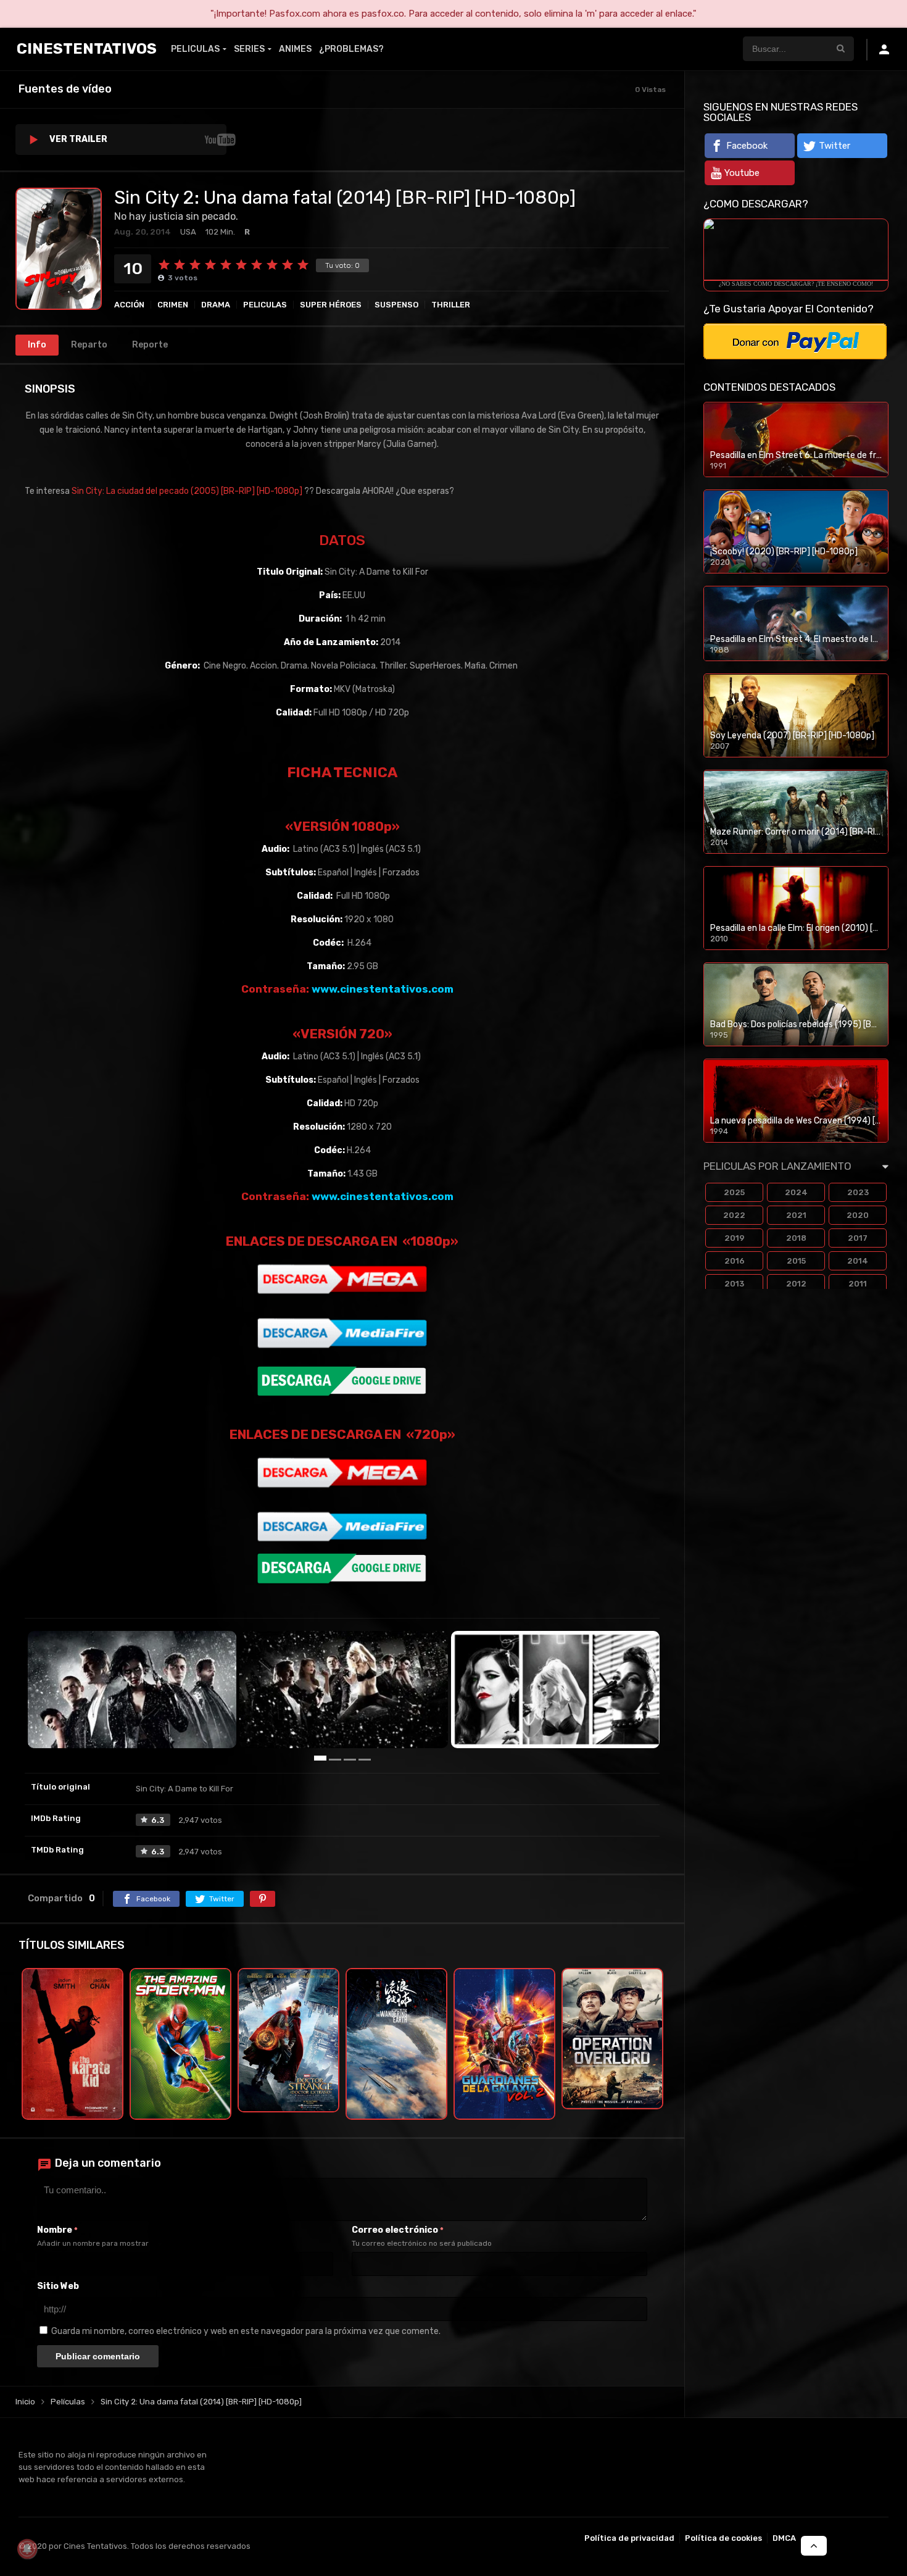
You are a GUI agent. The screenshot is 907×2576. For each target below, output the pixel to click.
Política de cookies (723, 2538)
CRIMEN (173, 305)
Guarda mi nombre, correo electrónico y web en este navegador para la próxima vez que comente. (246, 2331)
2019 (735, 1238)
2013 (734, 1284)
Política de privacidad (629, 2538)
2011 (858, 1284)
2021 (796, 1215)
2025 (734, 1192)
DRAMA (216, 305)
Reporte (150, 345)
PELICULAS (195, 49)
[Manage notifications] (27, 2549)
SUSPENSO (396, 305)
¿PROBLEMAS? (351, 49)
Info (37, 345)
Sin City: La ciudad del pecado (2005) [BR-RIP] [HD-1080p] (187, 491)
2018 (796, 1238)
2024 (796, 1192)
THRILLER (451, 305)
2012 (796, 1284)
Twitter (835, 146)
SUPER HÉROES (331, 305)
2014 (858, 1261)
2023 (858, 1192)
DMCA (784, 2538)
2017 (858, 1238)
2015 (796, 1261)
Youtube (742, 173)
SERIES (249, 49)
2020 (858, 1215)
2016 (735, 1261)
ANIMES (295, 49)
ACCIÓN (129, 305)
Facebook (747, 146)
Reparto (89, 345)
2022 (734, 1215)
